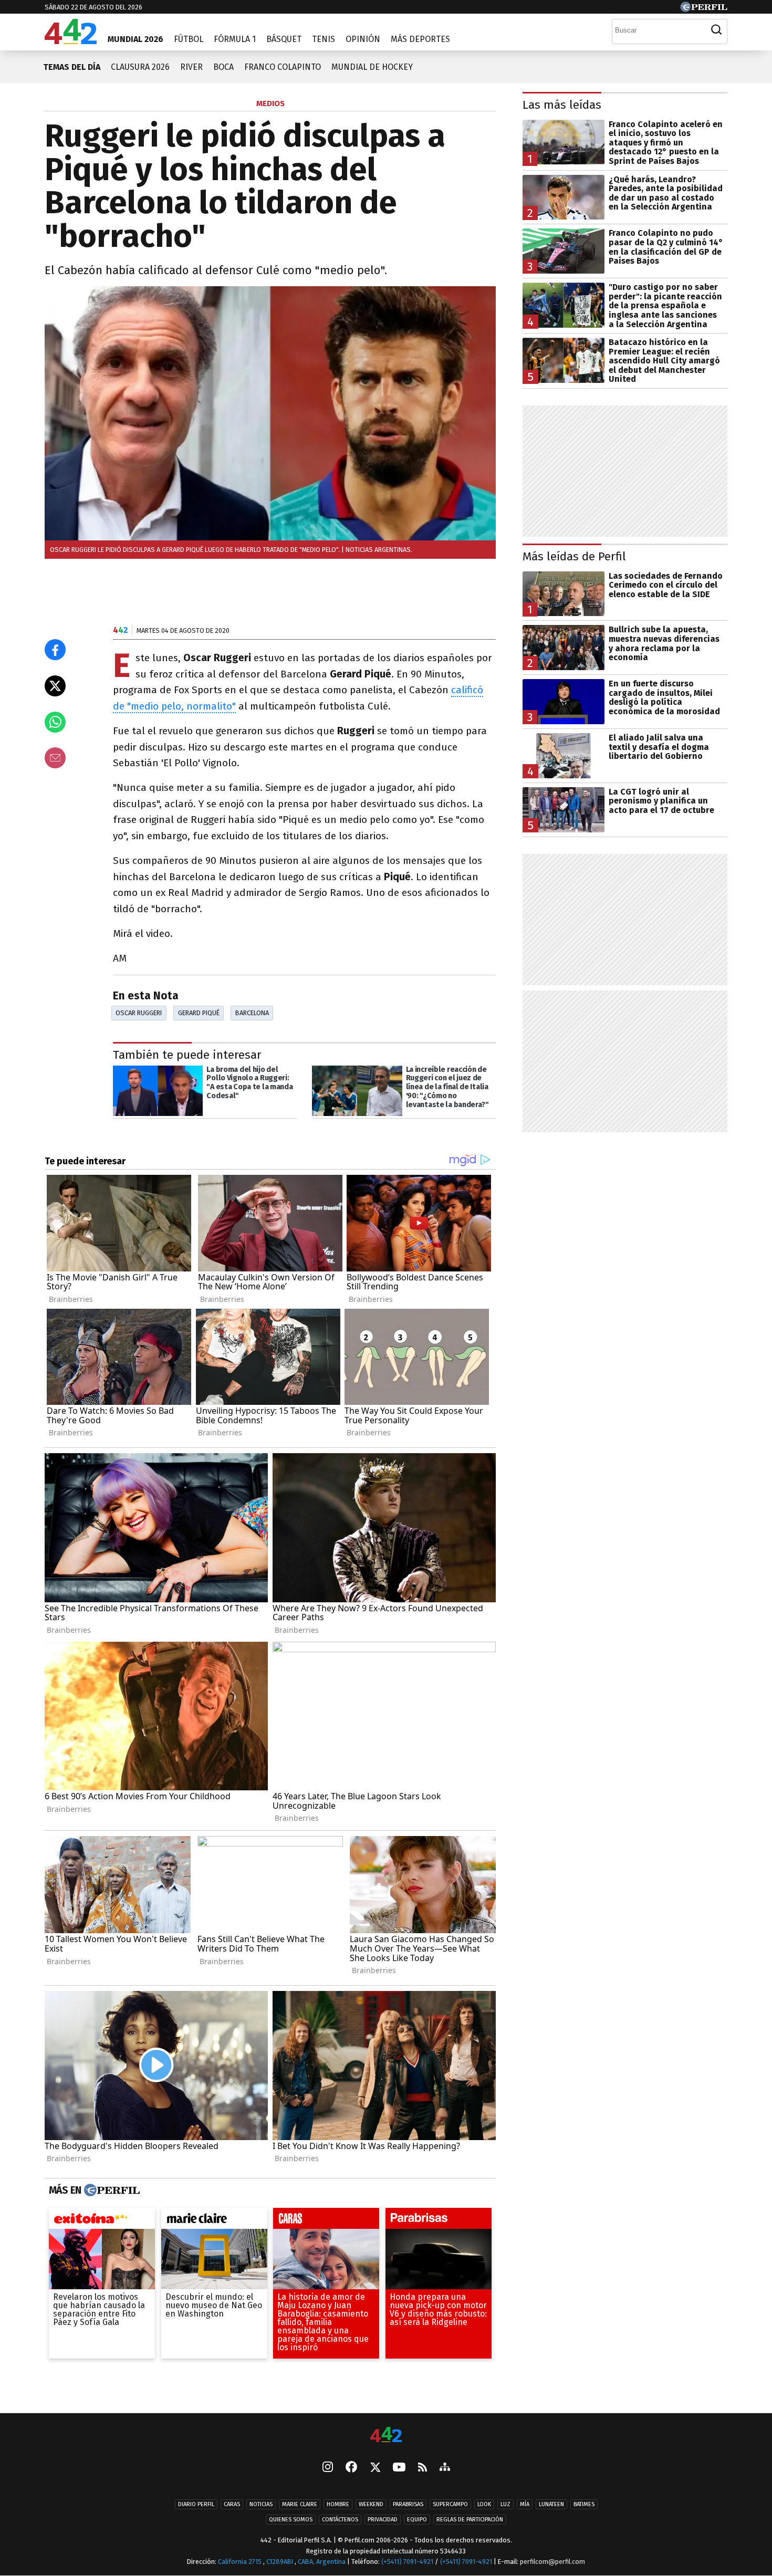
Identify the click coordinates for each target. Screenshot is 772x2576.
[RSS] (422, 2468)
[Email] (55, 758)
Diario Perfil (196, 2504)
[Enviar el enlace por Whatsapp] (55, 722)
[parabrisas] (439, 2220)
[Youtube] (399, 2468)
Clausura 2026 (140, 67)
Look (484, 2504)
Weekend (371, 2504)
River (191, 67)
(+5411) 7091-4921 (407, 2562)
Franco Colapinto (283, 67)
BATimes (584, 2504)
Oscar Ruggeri (139, 1013)
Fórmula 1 (235, 39)
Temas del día (72, 67)
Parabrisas (408, 2504)
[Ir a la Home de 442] (71, 41)
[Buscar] (716, 30)
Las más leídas (562, 105)
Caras (232, 2504)
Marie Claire (300, 2504)
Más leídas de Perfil (574, 556)
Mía (525, 2504)
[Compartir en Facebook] (55, 650)
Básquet (284, 39)
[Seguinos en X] (375, 2468)
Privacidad (383, 2520)
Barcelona (252, 1013)
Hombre (338, 2504)
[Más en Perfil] (111, 2190)
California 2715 (241, 2562)
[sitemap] (445, 2468)
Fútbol (189, 39)
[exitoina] (102, 2220)
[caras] (326, 2220)
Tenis (324, 39)
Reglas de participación (470, 2520)
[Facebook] (351, 2468)
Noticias (261, 2504)
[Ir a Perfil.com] (704, 9)
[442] (386, 2436)
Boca (223, 67)
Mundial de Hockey (372, 67)
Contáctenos (340, 2520)
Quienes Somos (291, 2520)
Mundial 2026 (135, 39)
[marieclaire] (214, 2220)
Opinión (363, 39)
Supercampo (450, 2504)
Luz (505, 2504)
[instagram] (328, 2468)
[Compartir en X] (55, 686)
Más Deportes (420, 39)
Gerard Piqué (199, 1013)
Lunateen (551, 2504)
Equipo (417, 2520)
